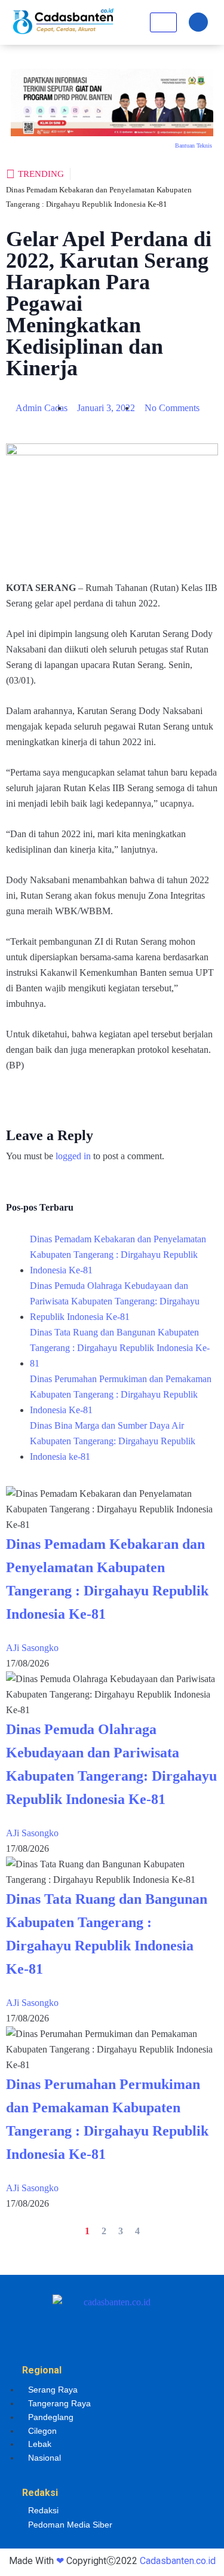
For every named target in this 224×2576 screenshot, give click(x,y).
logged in (73, 1156)
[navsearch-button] (198, 22)
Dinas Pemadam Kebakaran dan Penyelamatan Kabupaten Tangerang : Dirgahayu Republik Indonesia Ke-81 (118, 1255)
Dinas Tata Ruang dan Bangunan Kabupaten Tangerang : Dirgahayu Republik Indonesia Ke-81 (120, 1348)
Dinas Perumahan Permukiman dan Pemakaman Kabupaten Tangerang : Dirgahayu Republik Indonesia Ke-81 (121, 1394)
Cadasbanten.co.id (178, 2561)
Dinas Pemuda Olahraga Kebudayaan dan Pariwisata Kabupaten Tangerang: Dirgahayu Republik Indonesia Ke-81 (115, 1301)
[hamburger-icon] (163, 22)
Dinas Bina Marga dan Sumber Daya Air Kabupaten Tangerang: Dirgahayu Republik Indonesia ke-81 (113, 1441)
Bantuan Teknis (194, 146)
